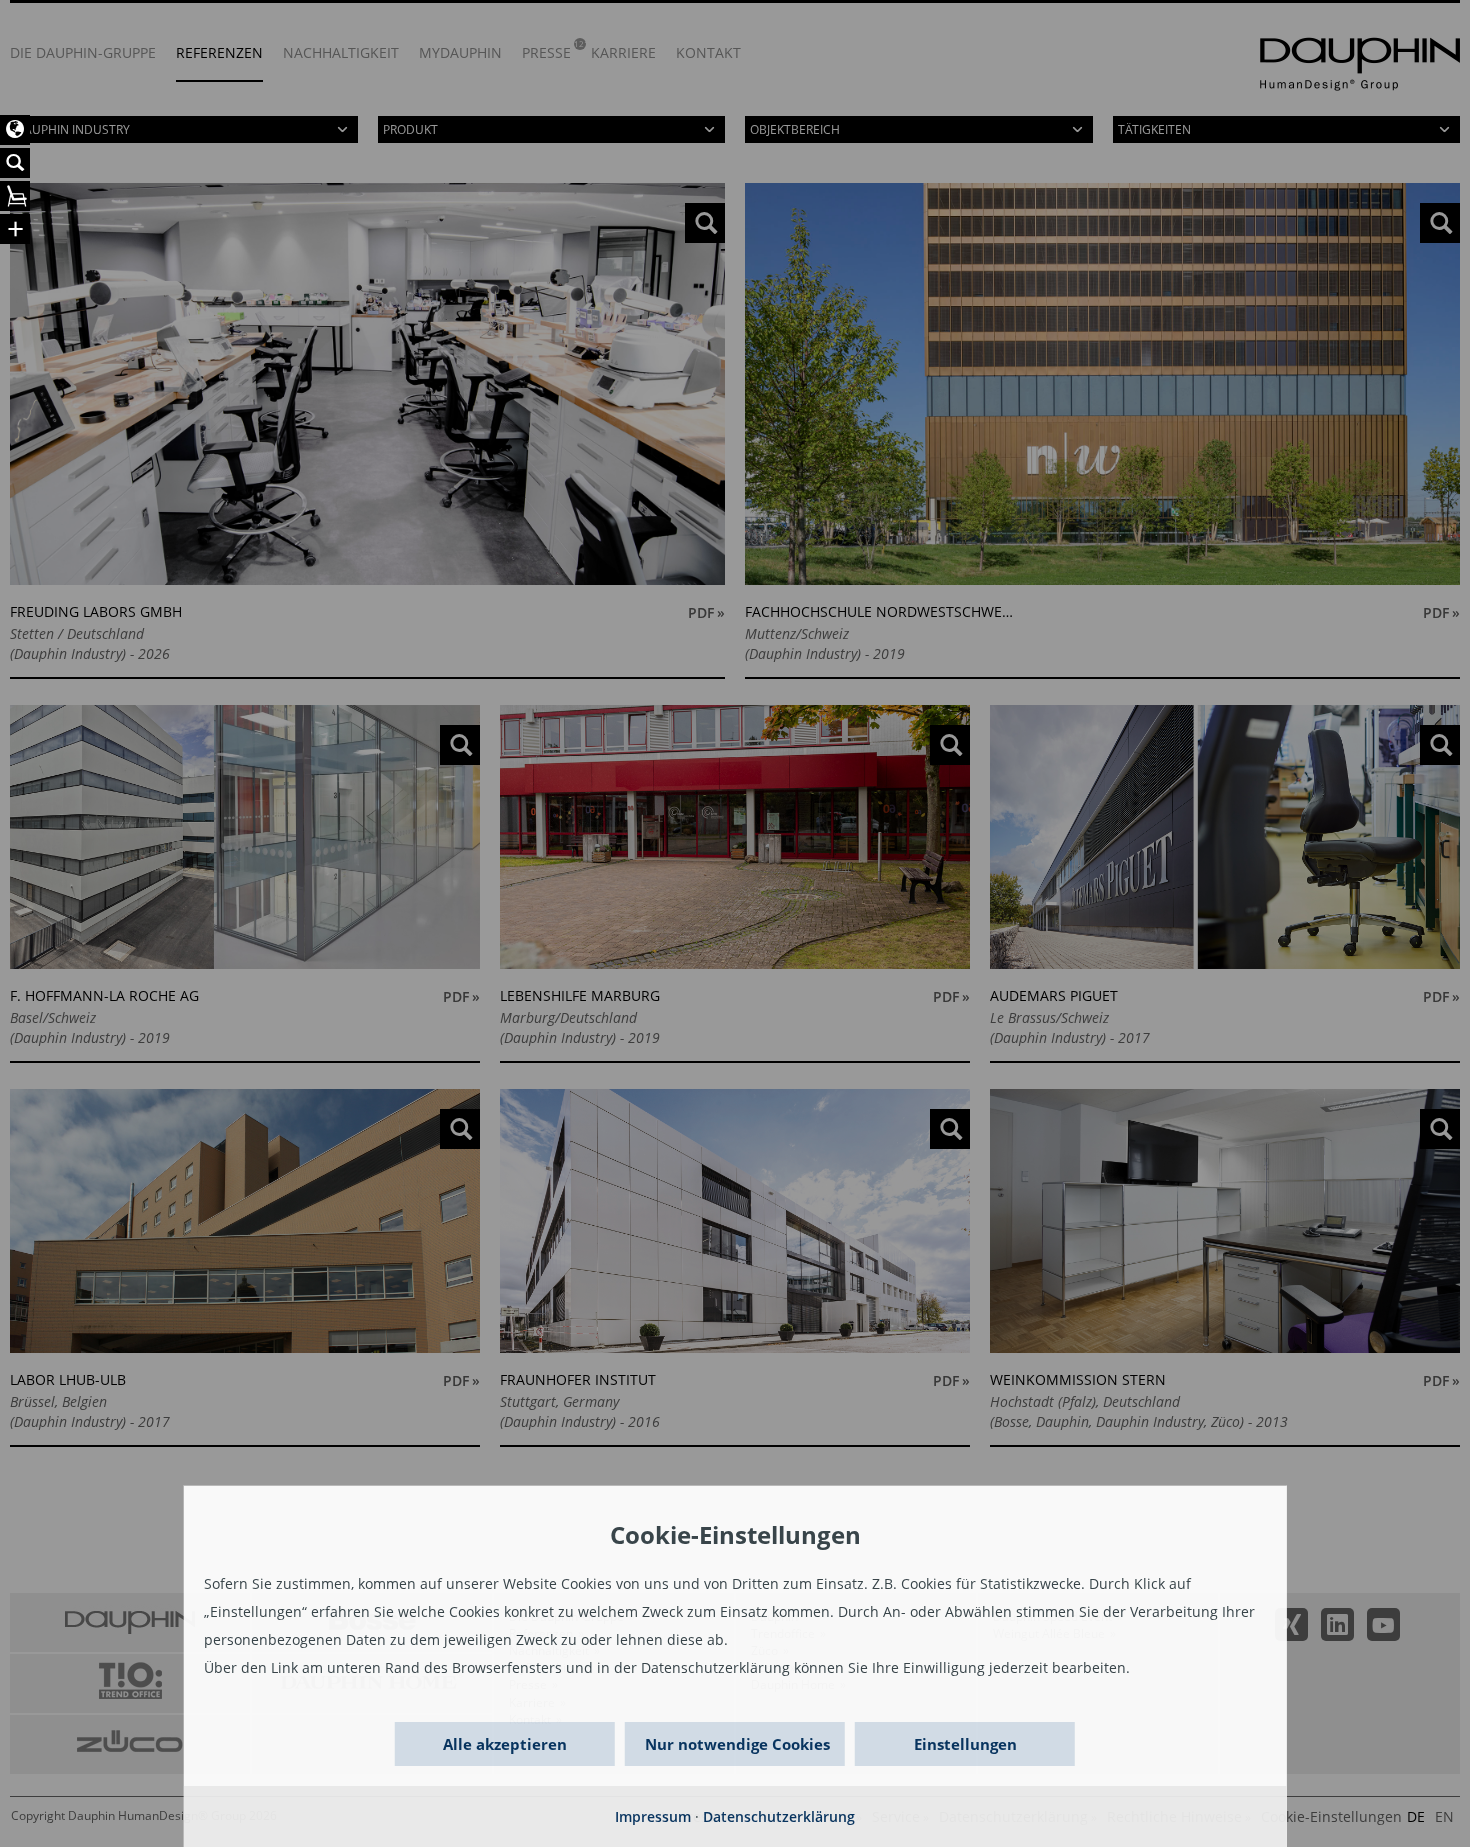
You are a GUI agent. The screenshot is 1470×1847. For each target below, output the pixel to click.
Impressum (653, 1816)
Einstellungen (965, 1744)
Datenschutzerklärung (779, 1816)
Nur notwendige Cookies (737, 1744)
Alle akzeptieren (505, 1744)
